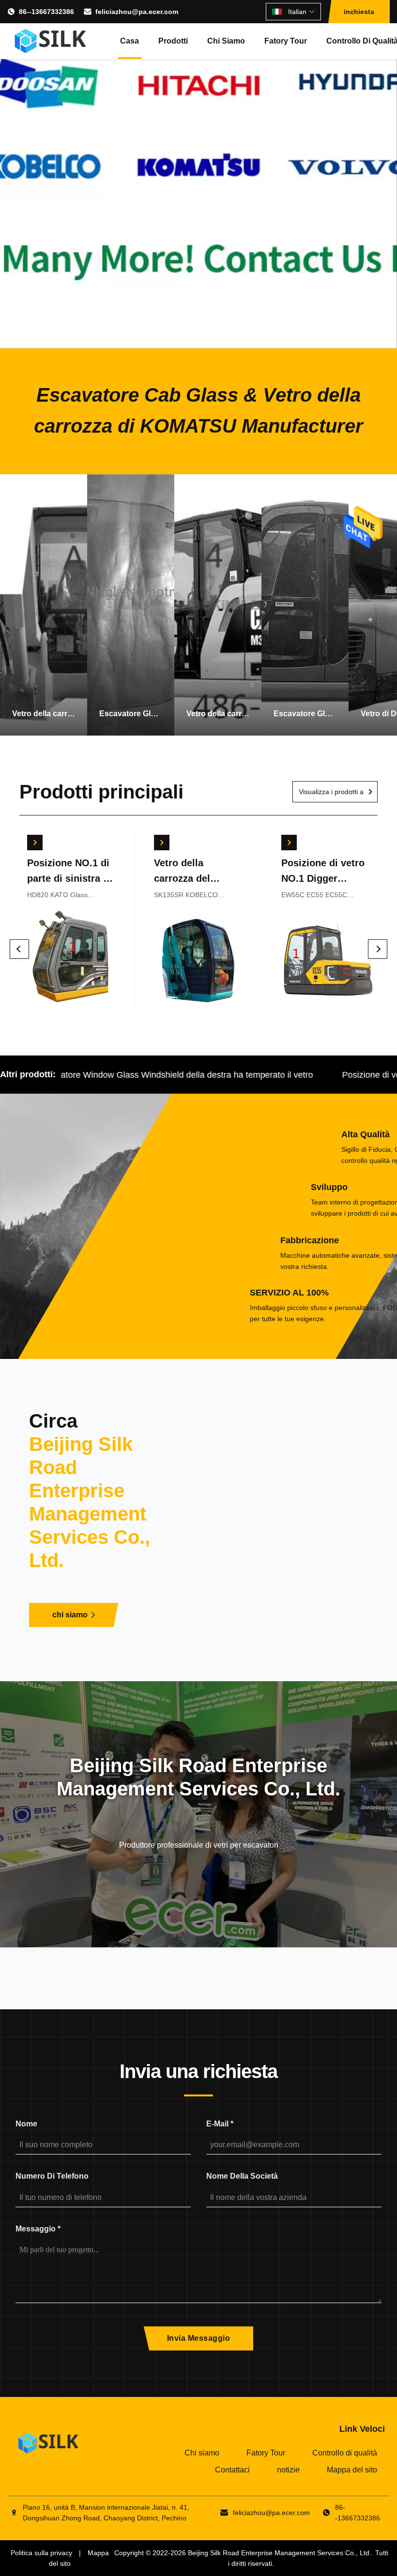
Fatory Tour (286, 41)
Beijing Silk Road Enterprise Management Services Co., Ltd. (280, 2553)
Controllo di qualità (345, 2453)
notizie (288, 2470)
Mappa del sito (352, 2470)
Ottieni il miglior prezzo (71, 961)
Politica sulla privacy (41, 2553)
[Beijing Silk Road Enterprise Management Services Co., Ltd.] (52, 41)
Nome (26, 2124)
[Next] (378, 949)
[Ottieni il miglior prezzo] (34, 843)
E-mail (220, 2124)
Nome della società (242, 2176)
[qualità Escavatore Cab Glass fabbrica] (198, 174)
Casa (130, 41)
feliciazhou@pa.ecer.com (137, 12)
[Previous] (19, 949)
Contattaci (232, 2470)
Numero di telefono (52, 2176)
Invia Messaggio (199, 2338)
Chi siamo (226, 41)
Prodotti (173, 41)
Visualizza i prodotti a (331, 792)
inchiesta (359, 12)
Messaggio (38, 2229)
